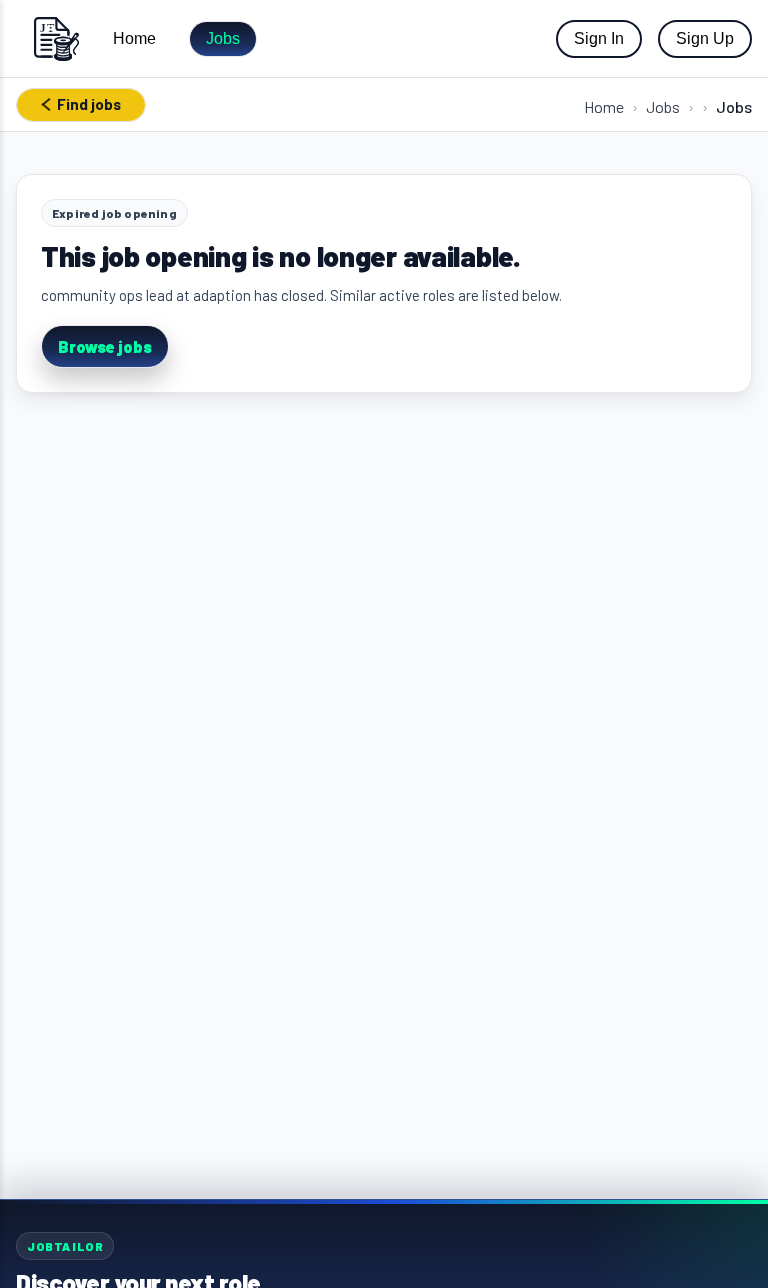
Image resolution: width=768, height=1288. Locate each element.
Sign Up (705, 38)
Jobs (223, 38)
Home (134, 38)
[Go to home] (56, 38)
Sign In (599, 38)
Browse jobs (105, 346)
